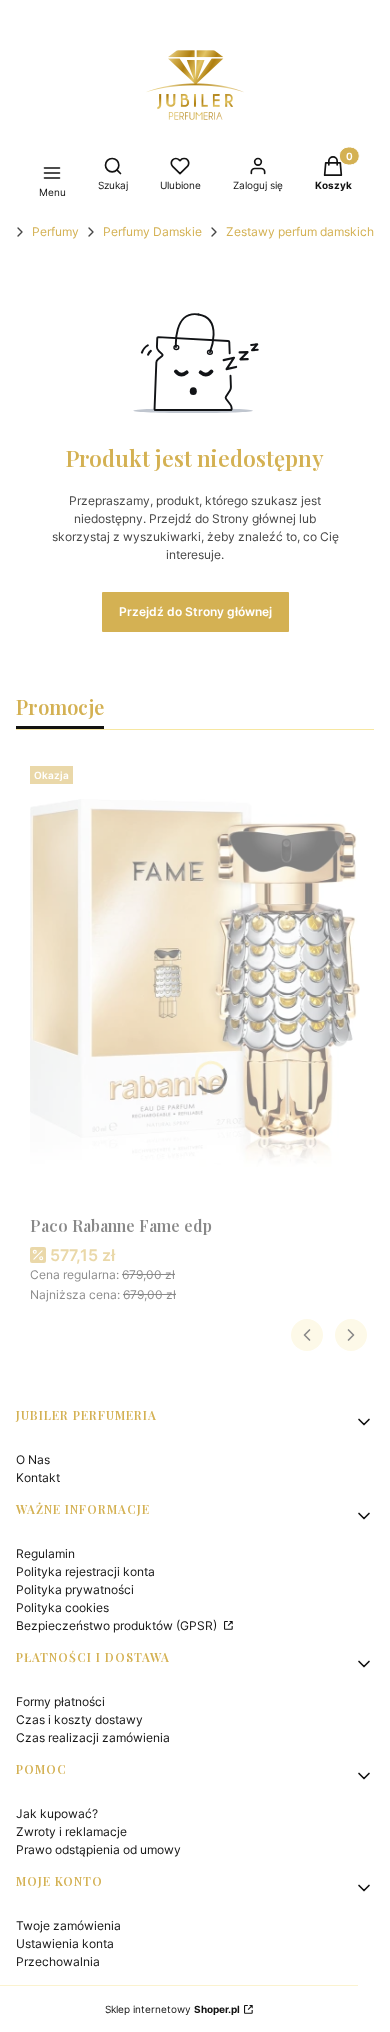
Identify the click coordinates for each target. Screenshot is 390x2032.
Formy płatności (60, 1701)
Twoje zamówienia (68, 1925)
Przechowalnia (58, 1961)
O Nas (33, 1459)
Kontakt (38, 1477)
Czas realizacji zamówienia (93, 1737)
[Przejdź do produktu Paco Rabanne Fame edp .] (195, 983)
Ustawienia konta (65, 1943)
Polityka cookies (62, 1607)
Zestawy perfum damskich (300, 231)
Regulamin (45, 1553)
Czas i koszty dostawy (79, 1719)
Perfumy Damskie (152, 231)
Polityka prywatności (75, 1589)
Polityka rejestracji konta (85, 1571)
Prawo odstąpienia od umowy (98, 1849)
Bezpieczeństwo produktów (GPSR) (118, 1625)
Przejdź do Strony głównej (195, 611)
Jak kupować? (57, 1813)
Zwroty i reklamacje (71, 1831)
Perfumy (55, 231)
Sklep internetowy (172, 2009)
